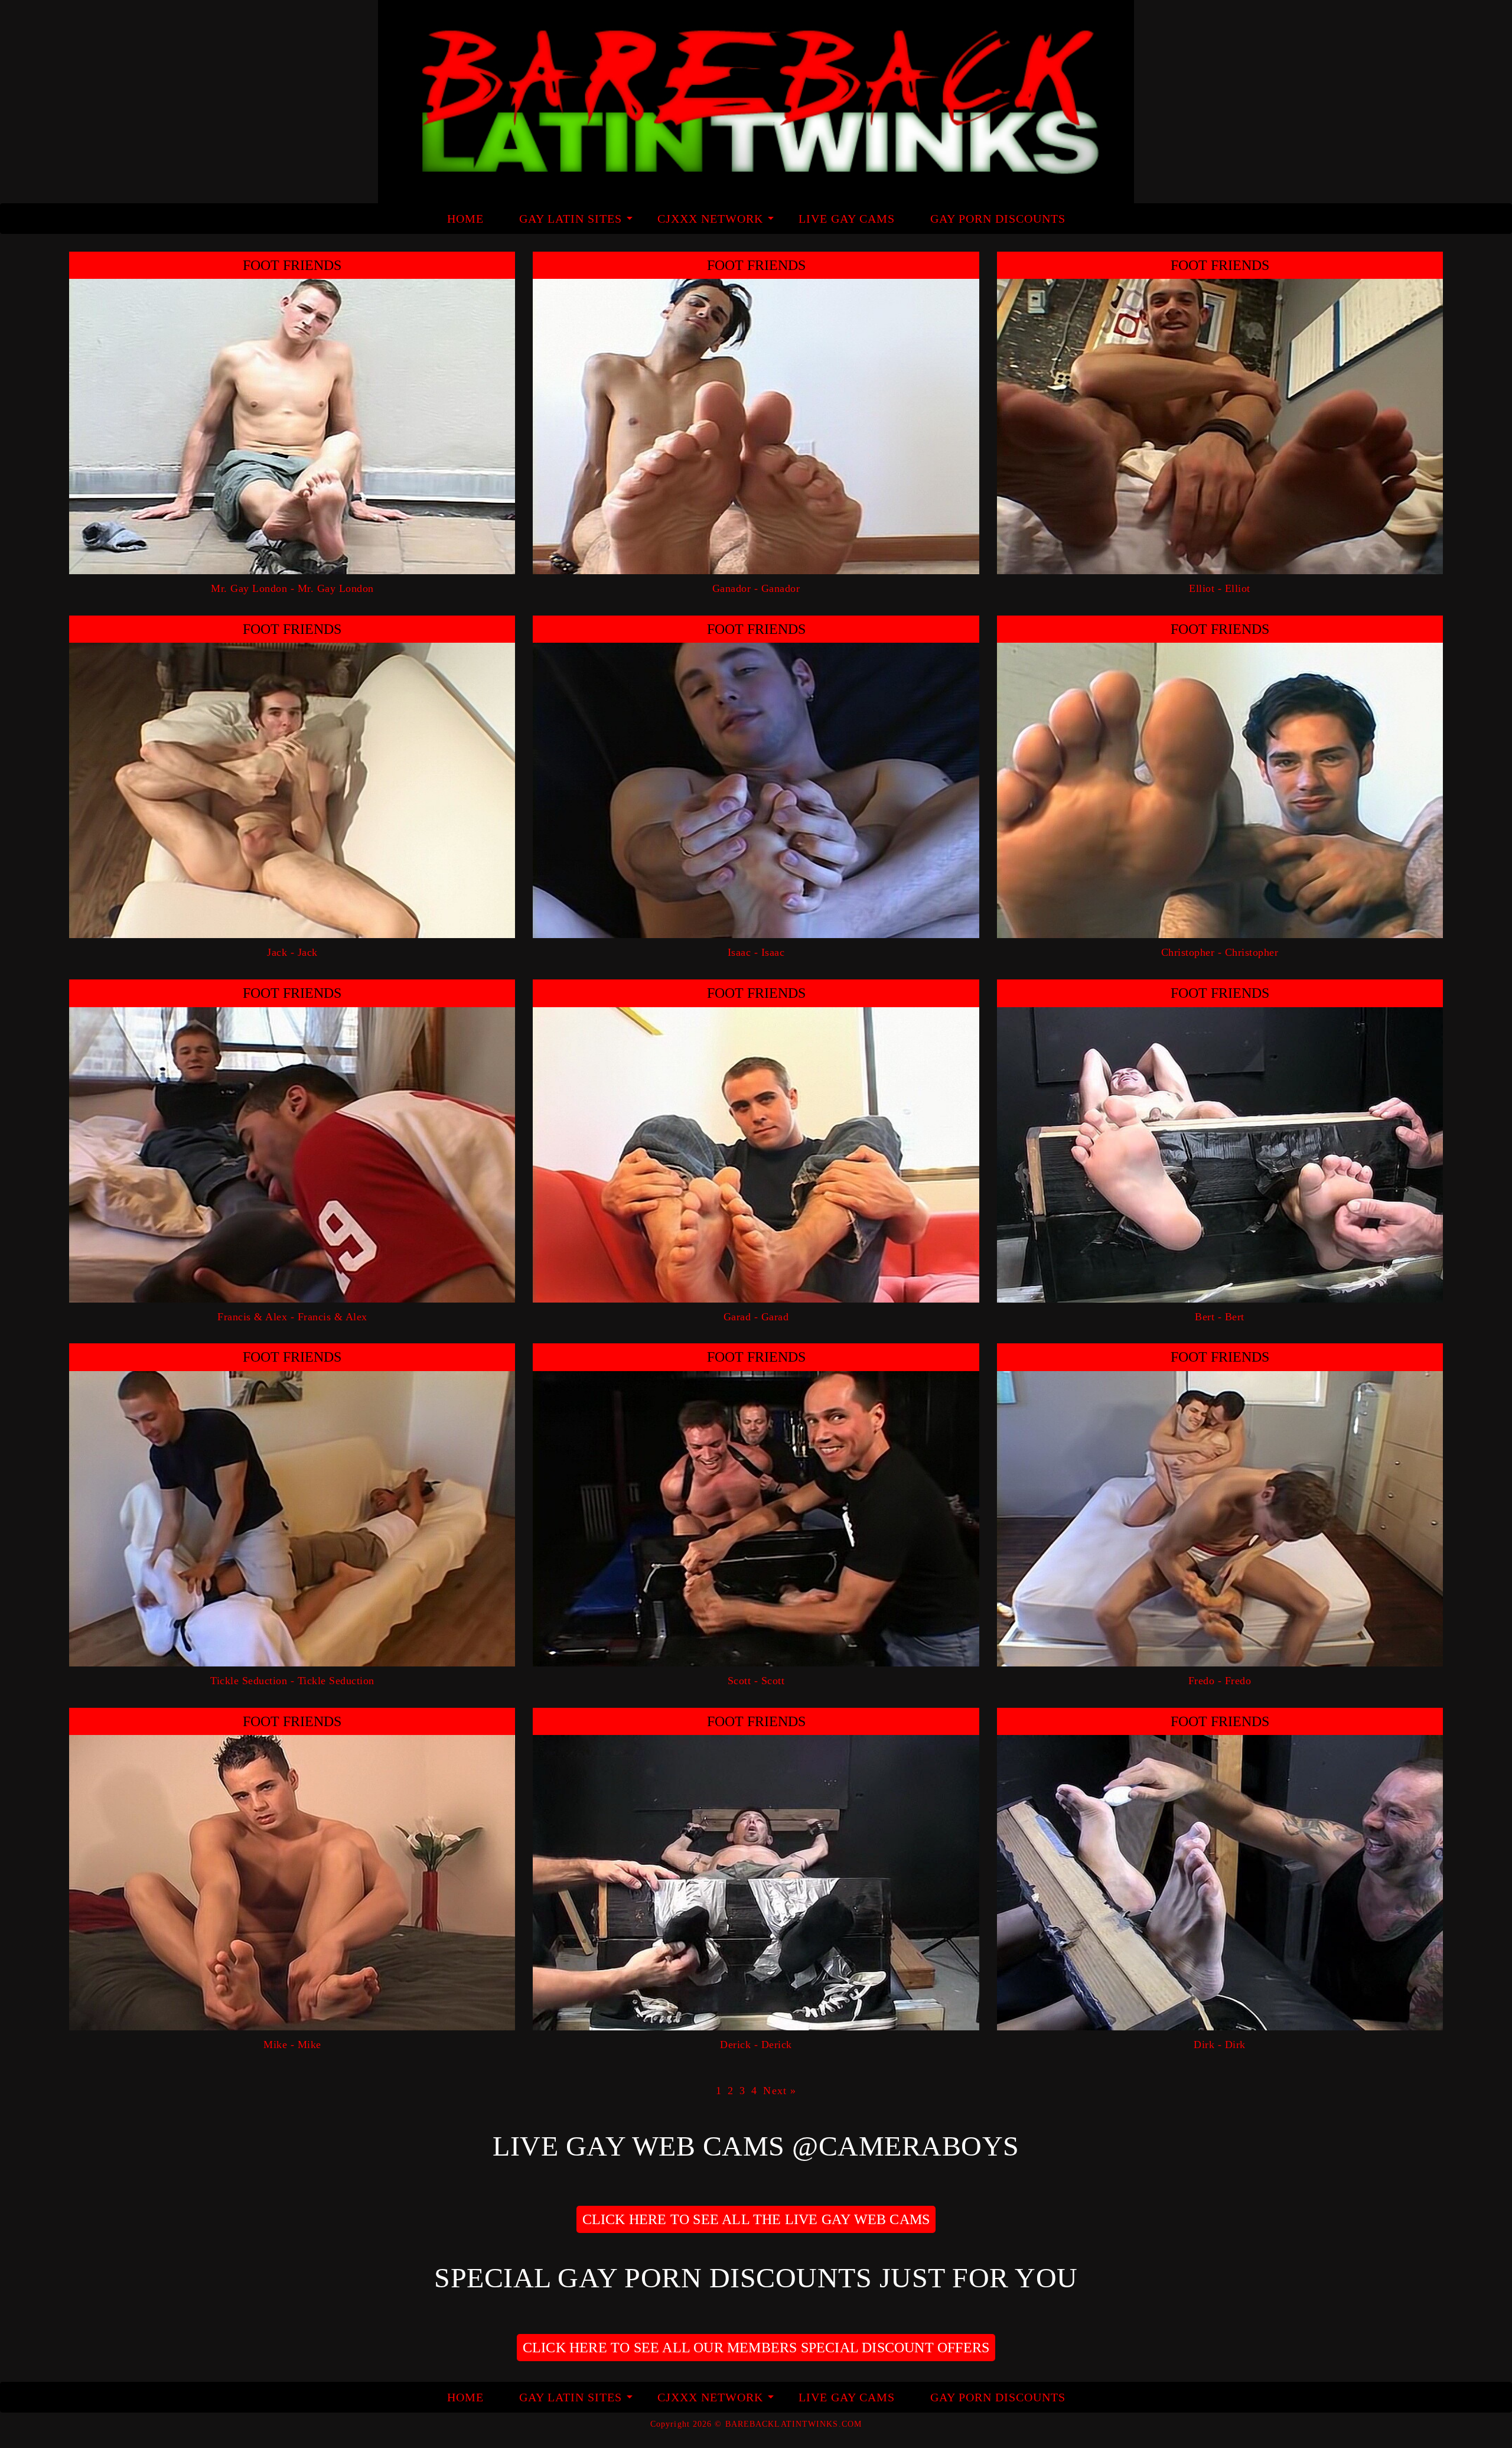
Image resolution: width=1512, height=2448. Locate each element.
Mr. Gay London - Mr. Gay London (292, 588)
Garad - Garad (756, 1317)
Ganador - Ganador (756, 588)
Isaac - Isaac (756, 952)
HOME (465, 219)
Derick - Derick (756, 2045)
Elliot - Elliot (1220, 588)
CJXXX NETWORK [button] (710, 219)
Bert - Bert (1220, 1317)
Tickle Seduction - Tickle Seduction (292, 1681)
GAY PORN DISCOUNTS (998, 219)
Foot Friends (292, 265)
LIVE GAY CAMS (847, 219)
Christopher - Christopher (1220, 952)
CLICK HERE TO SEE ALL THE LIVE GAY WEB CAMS (756, 2219)
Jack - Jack (292, 952)
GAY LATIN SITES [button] (571, 219)
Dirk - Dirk (1220, 2045)
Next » (780, 2091)
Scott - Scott (756, 1681)
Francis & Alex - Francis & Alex (292, 1317)
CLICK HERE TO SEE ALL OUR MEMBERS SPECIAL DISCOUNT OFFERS (756, 2348)
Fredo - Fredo (1220, 1681)
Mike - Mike (292, 2045)
